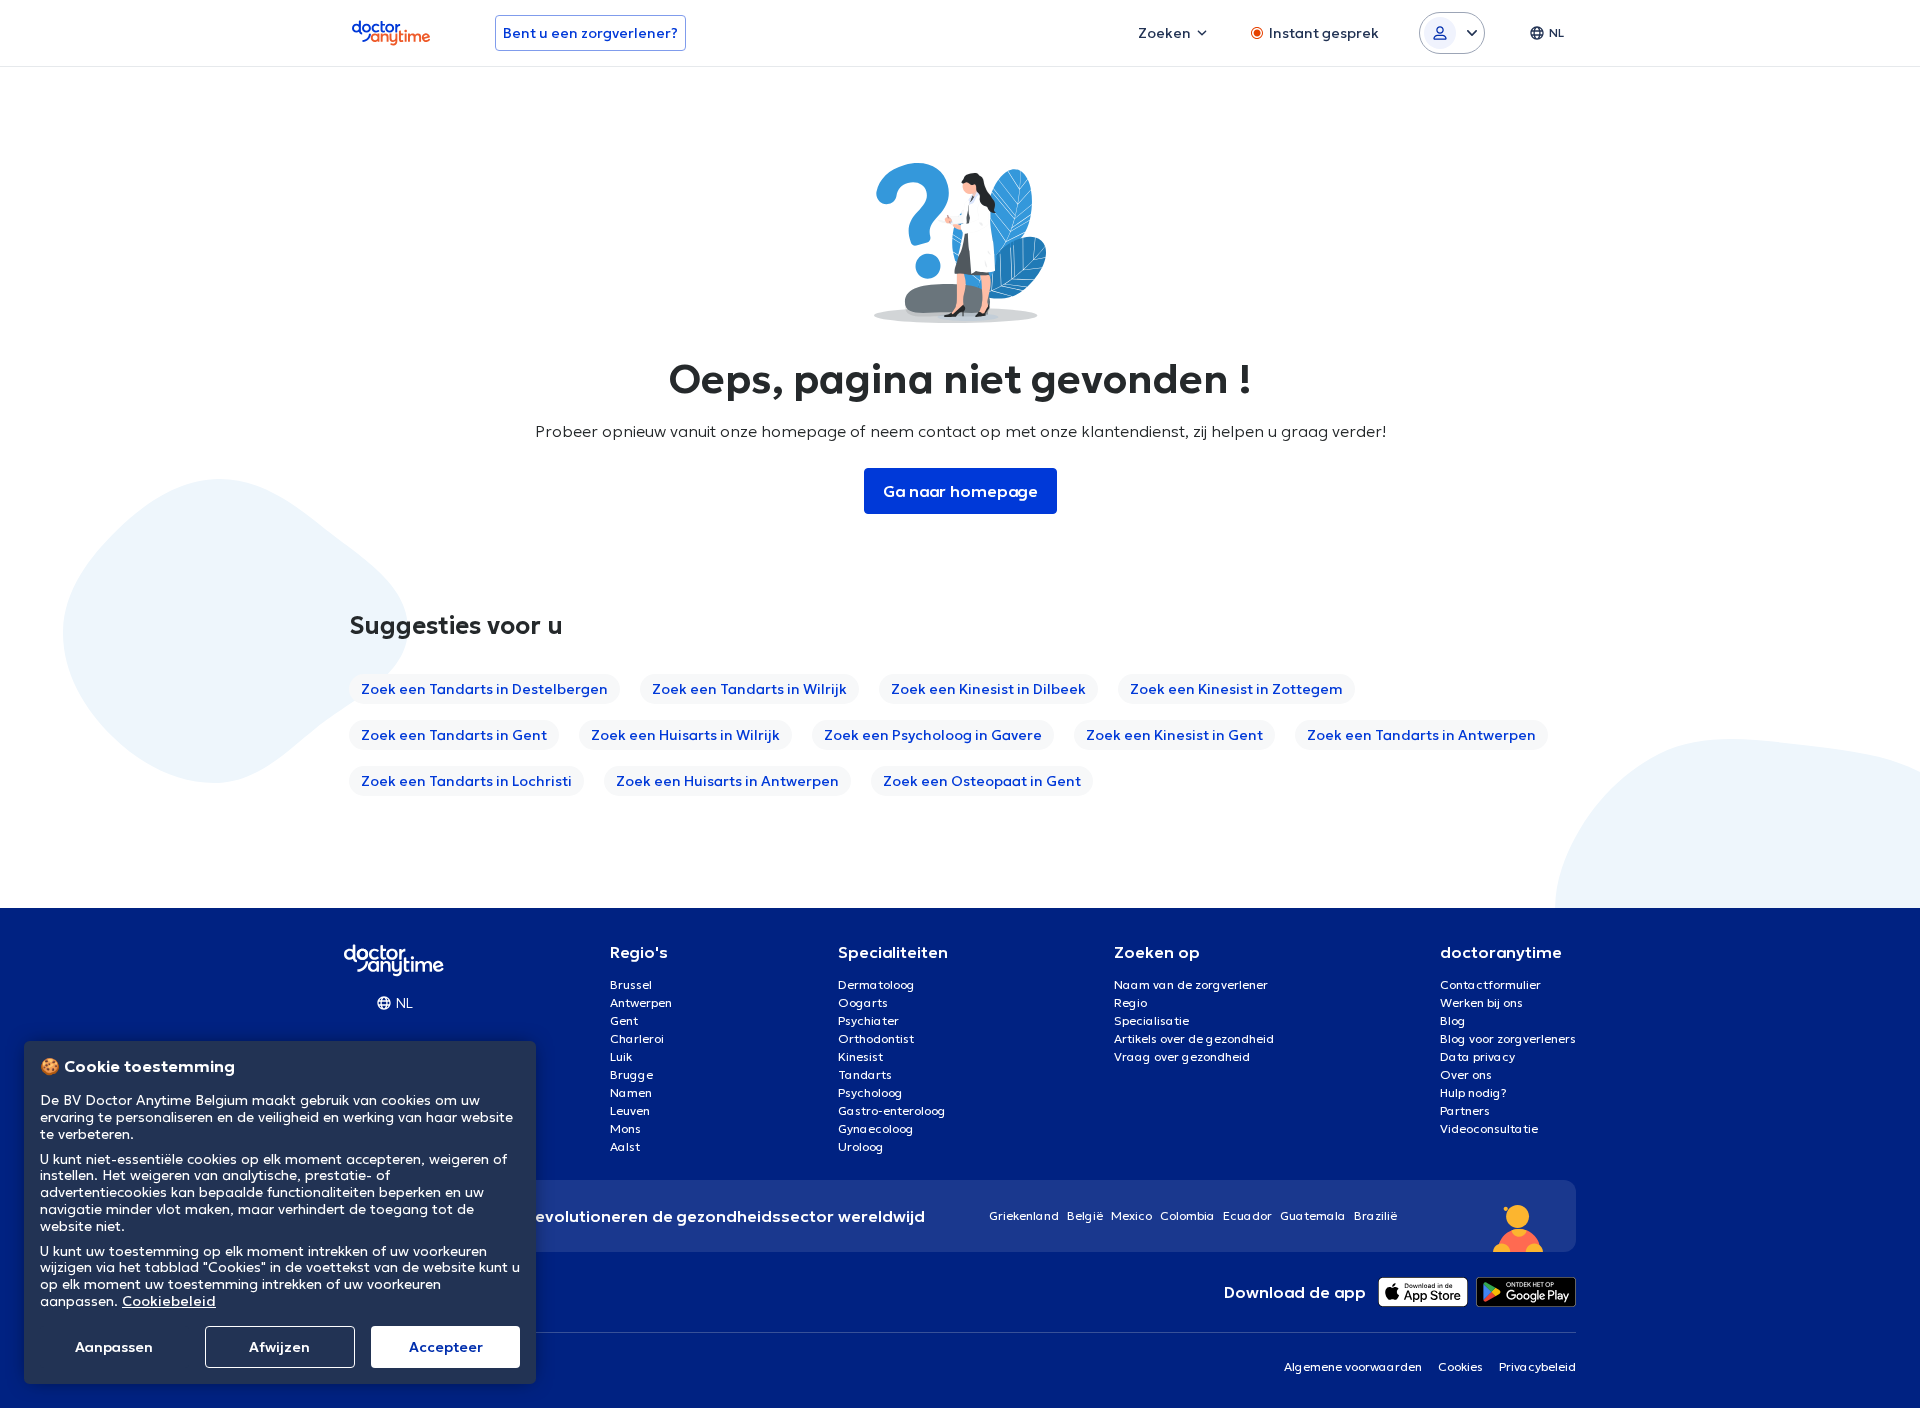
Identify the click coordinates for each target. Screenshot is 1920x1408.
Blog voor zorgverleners (1508, 1038)
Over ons (1466, 1074)
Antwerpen (641, 1002)
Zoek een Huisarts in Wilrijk (685, 735)
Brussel (631, 984)
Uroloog (861, 1146)
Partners (1465, 1110)
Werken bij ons (1481, 1002)
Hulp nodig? (1473, 1092)
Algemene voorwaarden (1353, 1366)
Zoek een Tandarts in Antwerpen (1421, 735)
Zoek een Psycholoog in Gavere (933, 735)
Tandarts (865, 1074)
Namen (631, 1092)
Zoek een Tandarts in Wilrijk (749, 689)
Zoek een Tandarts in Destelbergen (484, 689)
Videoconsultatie (1489, 1128)
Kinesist (860, 1056)
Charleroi (637, 1038)
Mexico (1131, 1215)
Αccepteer (446, 1347)
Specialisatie (1151, 1020)
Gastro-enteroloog (892, 1110)
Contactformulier (1490, 984)
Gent (624, 1020)
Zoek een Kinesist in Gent (1174, 735)
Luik (621, 1056)
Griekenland (1024, 1215)
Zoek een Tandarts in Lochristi (466, 781)
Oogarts (863, 1002)
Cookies (1460, 1366)
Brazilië (1375, 1215)
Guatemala (1313, 1215)
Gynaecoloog (876, 1128)
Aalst (625, 1146)
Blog (1453, 1020)
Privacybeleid (1537, 1366)
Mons (625, 1128)
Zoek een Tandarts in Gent (454, 735)
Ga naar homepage (960, 491)
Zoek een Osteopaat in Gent (982, 781)
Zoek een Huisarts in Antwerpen (727, 781)
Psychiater (868, 1020)
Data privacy (1477, 1056)
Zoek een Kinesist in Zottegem (1236, 689)
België (1085, 1215)
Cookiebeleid (169, 1301)
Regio (1130, 1002)
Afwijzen (279, 1347)
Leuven (630, 1110)
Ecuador (1247, 1215)
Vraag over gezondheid (1182, 1056)
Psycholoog (870, 1092)
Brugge (631, 1074)
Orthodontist (876, 1038)
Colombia (1187, 1215)
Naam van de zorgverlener (1191, 984)
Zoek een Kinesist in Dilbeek (988, 689)
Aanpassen (114, 1347)
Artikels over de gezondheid (1194, 1038)
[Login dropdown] (1452, 33)
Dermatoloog (876, 984)
